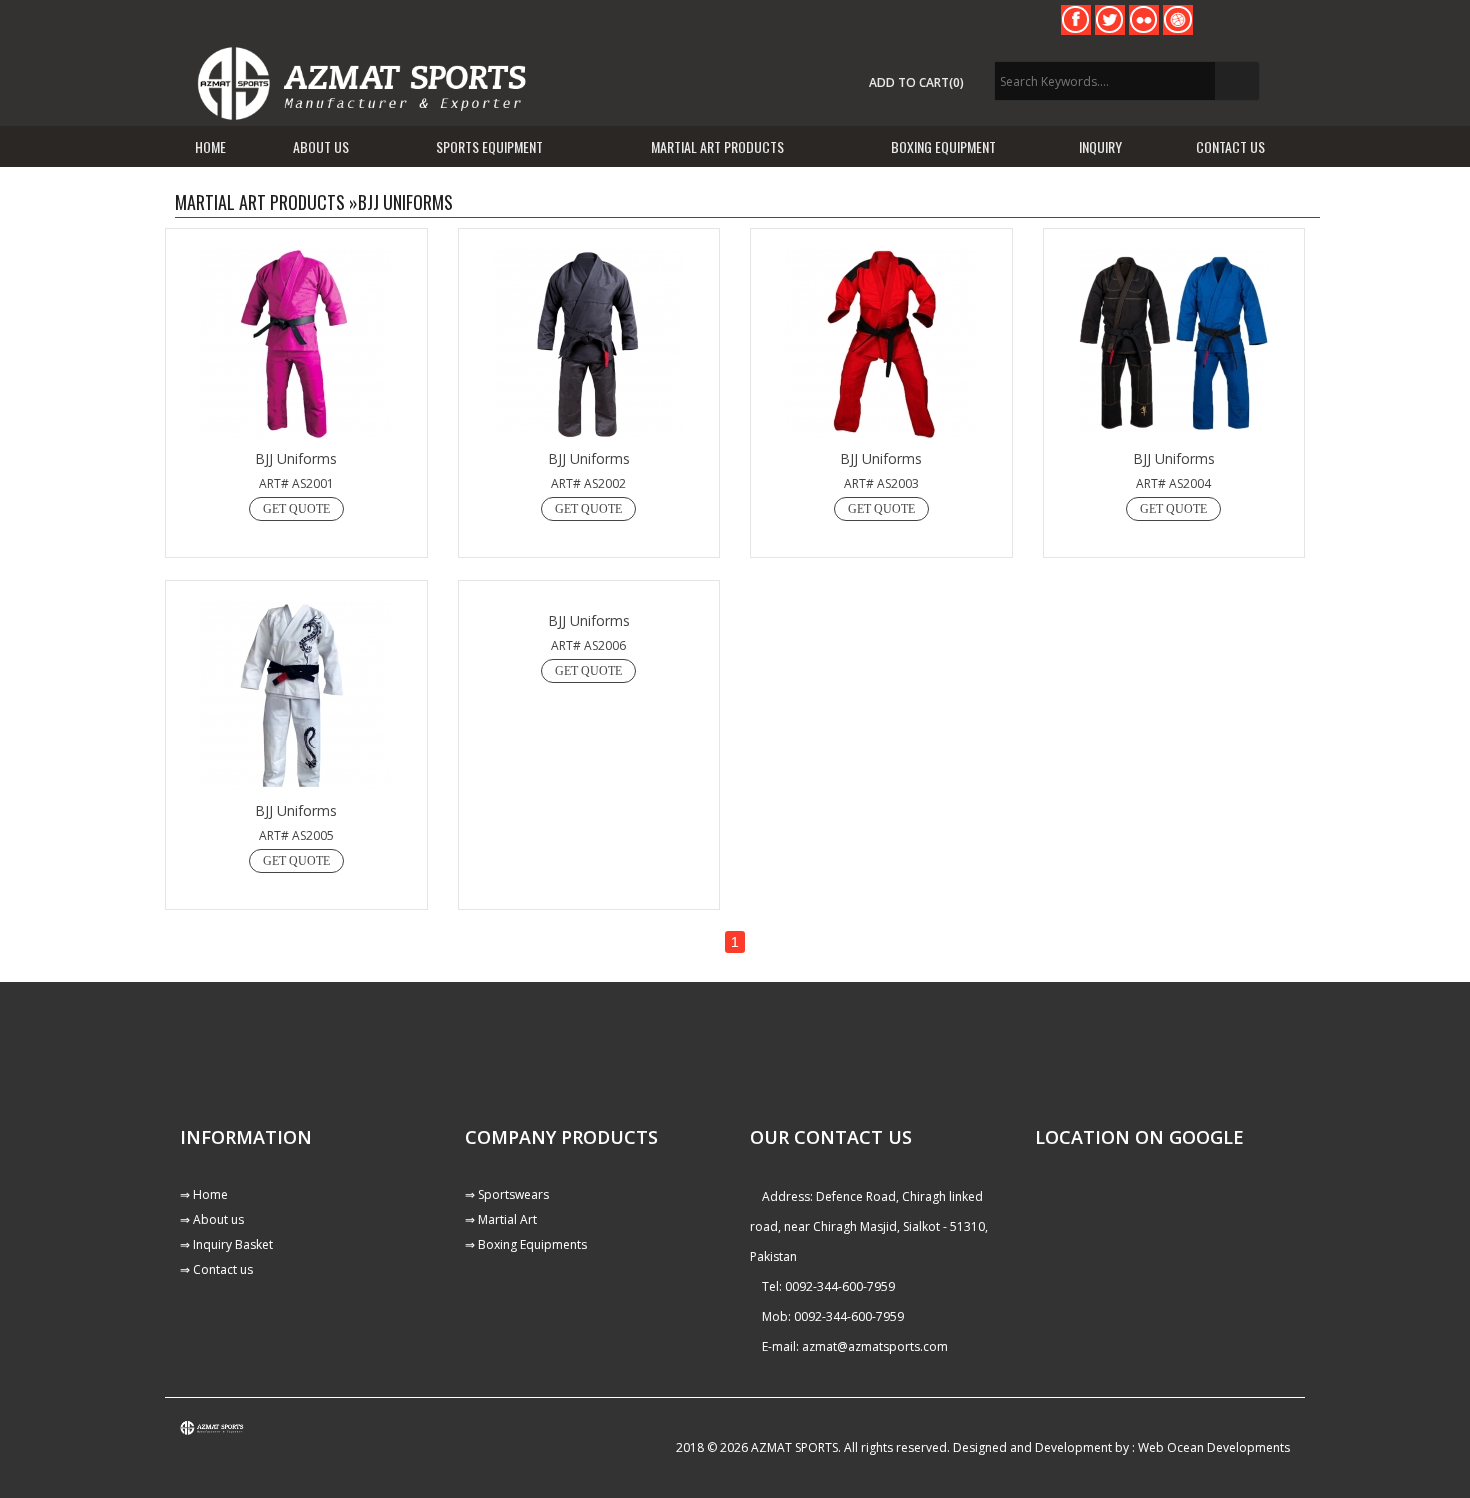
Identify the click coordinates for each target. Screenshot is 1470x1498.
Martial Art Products (717, 146)
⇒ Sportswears (507, 1194)
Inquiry (1100, 146)
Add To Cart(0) (916, 82)
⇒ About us (212, 1219)
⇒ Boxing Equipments (526, 1244)
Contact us (1230, 146)
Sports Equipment (489, 146)
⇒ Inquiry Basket (226, 1244)
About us (321, 146)
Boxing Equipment (943, 146)
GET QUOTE (296, 509)
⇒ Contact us (216, 1269)
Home (210, 146)
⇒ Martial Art (501, 1219)
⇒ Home (204, 1194)
